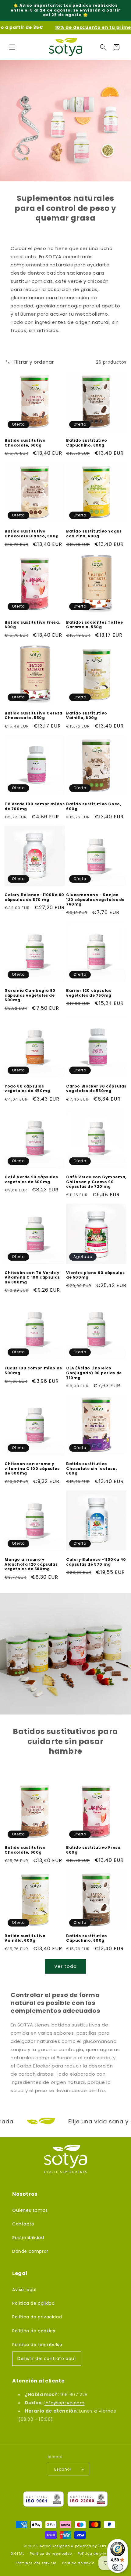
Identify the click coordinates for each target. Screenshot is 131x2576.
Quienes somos (30, 2210)
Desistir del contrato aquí (47, 2358)
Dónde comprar (30, 2251)
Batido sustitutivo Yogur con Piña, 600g (94, 534)
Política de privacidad (37, 2317)
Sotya (45, 2546)
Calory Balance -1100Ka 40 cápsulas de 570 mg (96, 1562)
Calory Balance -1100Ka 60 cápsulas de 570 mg (34, 897)
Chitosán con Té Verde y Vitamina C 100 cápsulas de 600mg (32, 1278)
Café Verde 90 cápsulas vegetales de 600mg (31, 1179)
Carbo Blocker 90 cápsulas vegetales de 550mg (96, 1089)
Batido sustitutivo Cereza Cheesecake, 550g (34, 716)
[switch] (118, 2567)
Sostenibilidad (28, 2238)
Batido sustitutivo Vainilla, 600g (87, 716)
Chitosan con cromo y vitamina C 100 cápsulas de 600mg (32, 1469)
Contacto (23, 2224)
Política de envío (78, 2563)
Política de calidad (33, 2303)
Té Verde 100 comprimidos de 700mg (35, 806)
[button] (12, 47)
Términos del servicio (36, 2563)
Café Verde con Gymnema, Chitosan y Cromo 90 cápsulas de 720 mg (96, 1182)
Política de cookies (34, 2331)
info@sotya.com (64, 2403)
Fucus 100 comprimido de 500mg (33, 1370)
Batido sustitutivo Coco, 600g (94, 806)
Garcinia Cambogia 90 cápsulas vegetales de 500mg (30, 995)
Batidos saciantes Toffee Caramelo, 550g (94, 625)
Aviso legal (24, 2290)
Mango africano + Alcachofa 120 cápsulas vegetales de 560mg (31, 1564)
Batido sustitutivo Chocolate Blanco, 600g (32, 534)
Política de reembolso (37, 2345)
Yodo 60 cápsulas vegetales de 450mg (27, 1089)
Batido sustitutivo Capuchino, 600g (87, 443)
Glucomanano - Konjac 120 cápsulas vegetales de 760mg (95, 900)
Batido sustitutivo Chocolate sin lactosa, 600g (91, 1469)
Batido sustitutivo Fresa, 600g (32, 625)
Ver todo (65, 1966)
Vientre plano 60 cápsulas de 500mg (96, 1275)
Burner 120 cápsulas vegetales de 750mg (89, 993)
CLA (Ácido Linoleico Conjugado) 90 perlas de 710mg (94, 1373)
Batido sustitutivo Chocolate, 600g (25, 443)
